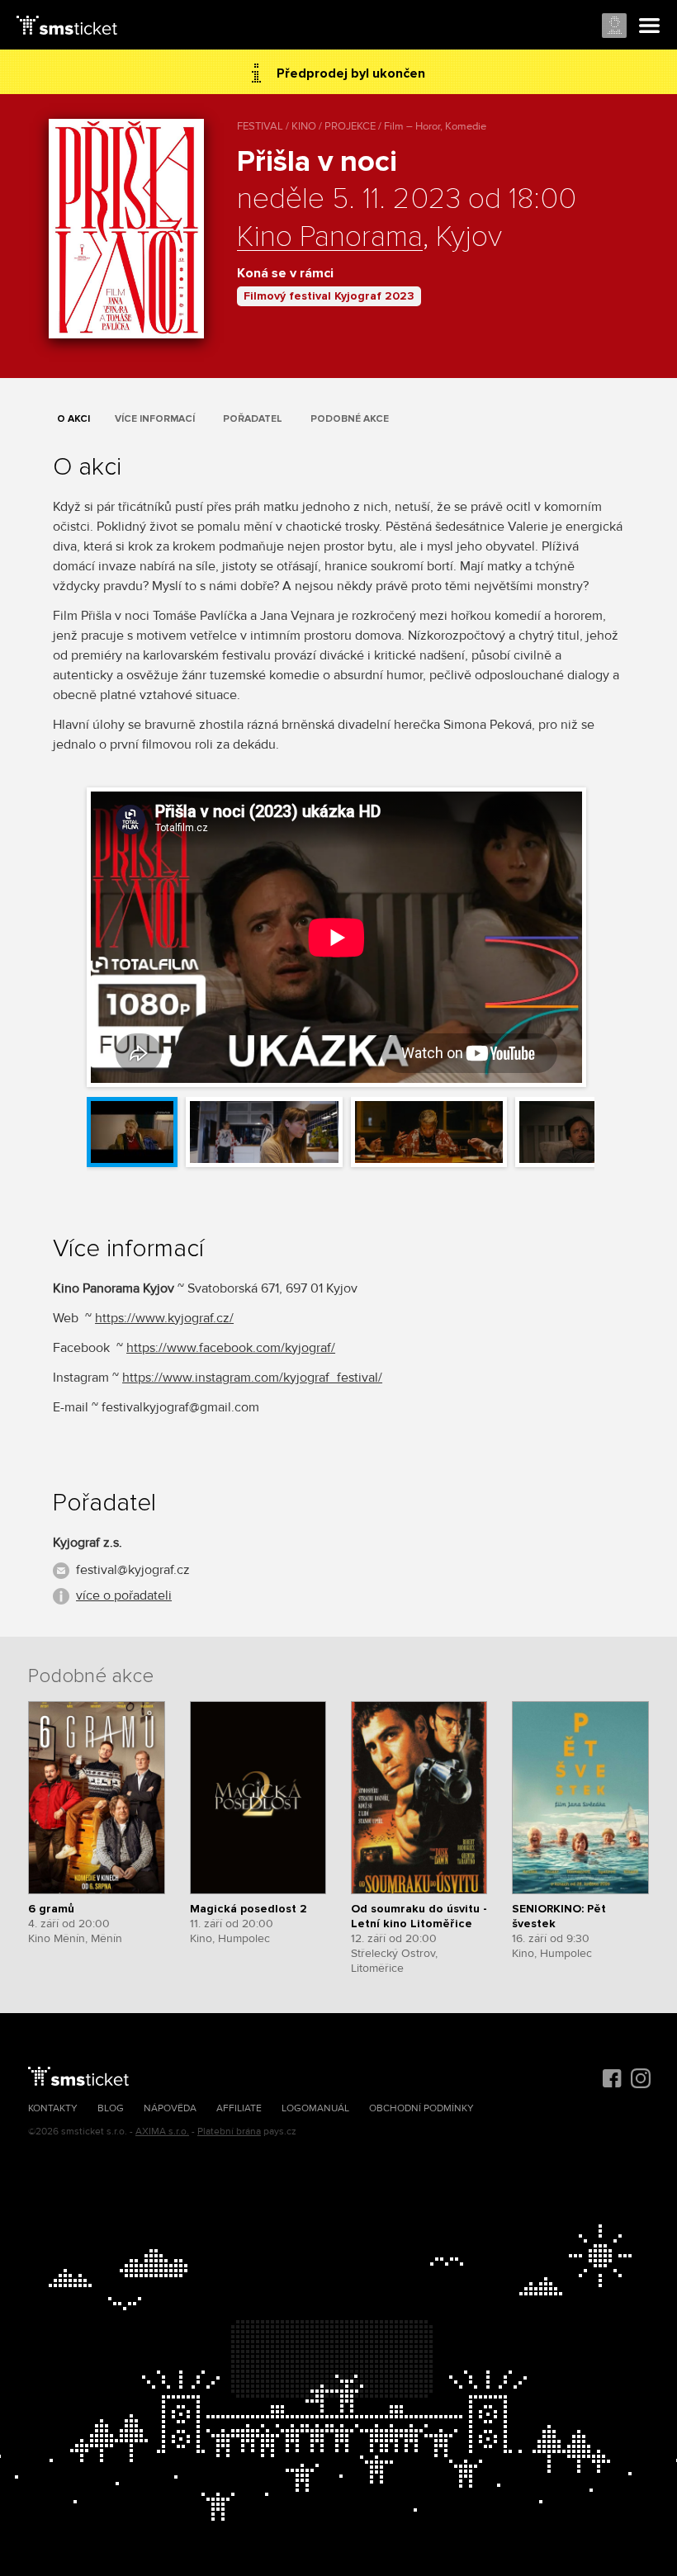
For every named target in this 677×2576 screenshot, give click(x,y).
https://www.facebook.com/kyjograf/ (231, 1348)
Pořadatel (253, 419)
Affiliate (239, 2108)
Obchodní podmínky (421, 2108)
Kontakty (53, 2108)
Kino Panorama (330, 238)
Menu (650, 26)
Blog (111, 2108)
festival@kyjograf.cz (133, 1570)
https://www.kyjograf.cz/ (164, 1318)
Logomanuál (315, 2108)
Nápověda (170, 2108)
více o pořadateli (124, 1595)
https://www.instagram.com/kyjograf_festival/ (252, 1378)
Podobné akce (350, 419)
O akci (73, 419)
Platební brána (229, 2132)
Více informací (155, 419)
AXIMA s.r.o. (162, 2132)
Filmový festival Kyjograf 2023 (329, 296)
